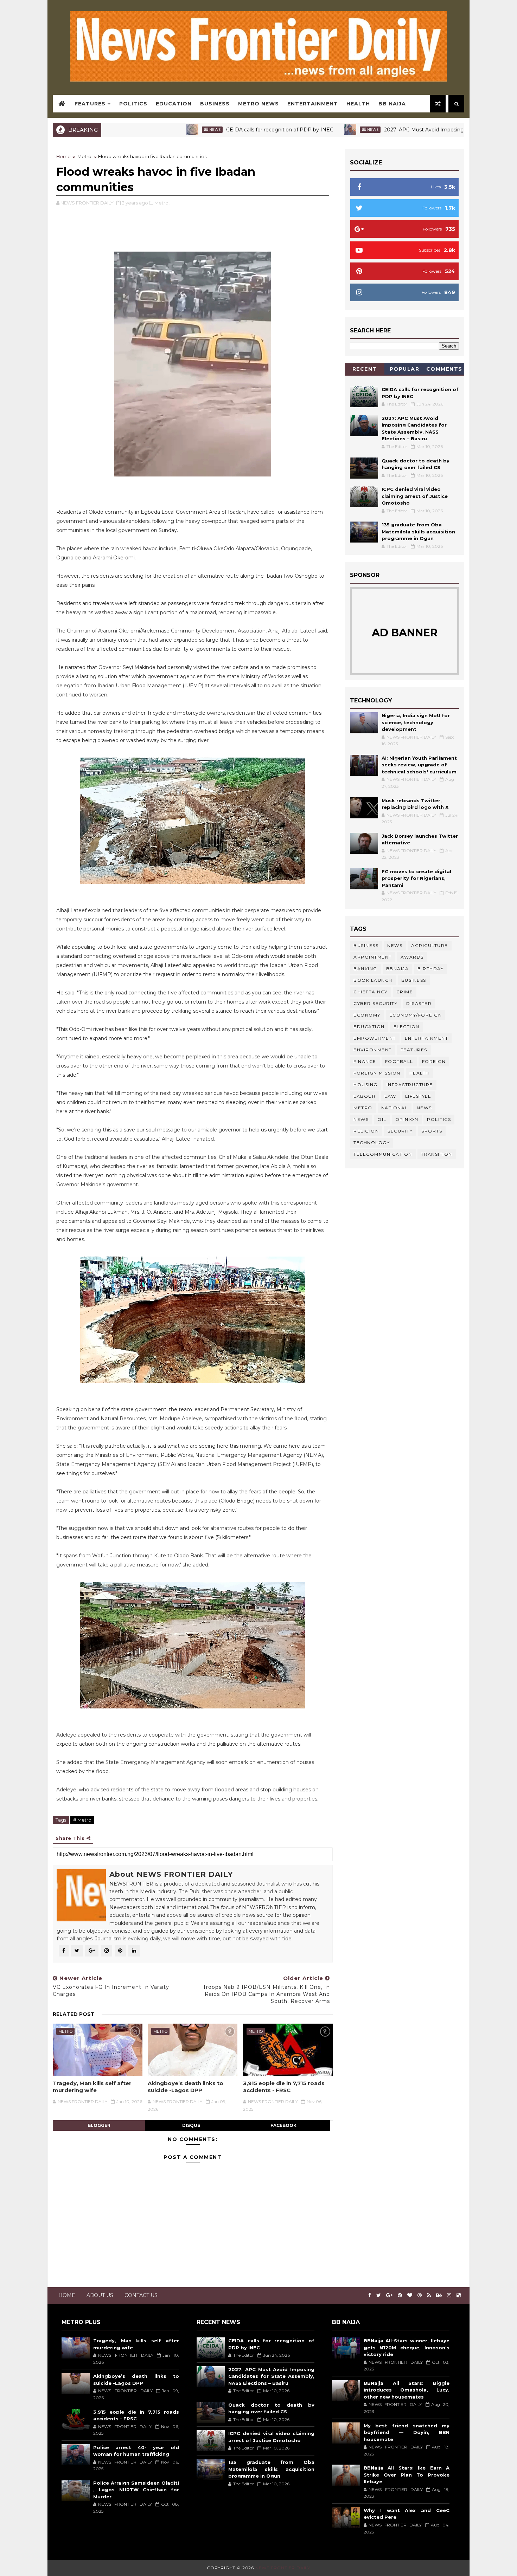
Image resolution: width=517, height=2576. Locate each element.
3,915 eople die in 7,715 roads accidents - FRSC (284, 2087)
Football (399, 1061)
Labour (365, 1096)
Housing (366, 1085)
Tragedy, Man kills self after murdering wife (92, 2087)
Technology (372, 1143)
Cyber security (375, 1003)
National (395, 1108)
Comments (444, 369)
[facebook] (370, 2295)
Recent (365, 369)
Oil (382, 1119)
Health (358, 104)
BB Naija (392, 104)
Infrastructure (410, 1085)
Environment (373, 1050)
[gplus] (389, 2295)
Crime (405, 992)
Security (400, 1131)
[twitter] (379, 2295)
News (138, 129)
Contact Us (141, 2295)
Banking (365, 969)
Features (90, 104)
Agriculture (430, 945)
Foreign (434, 1061)
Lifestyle (418, 1096)
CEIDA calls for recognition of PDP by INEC (203, 130)
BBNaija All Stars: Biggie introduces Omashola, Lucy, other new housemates (407, 2390)
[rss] (429, 2295)
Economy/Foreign (416, 1015)
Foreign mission (377, 1073)
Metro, (162, 203)
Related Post (74, 2014)
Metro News (258, 104)
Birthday (430, 969)
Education (174, 104)
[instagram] (449, 2295)
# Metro (82, 1820)
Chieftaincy (371, 992)
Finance (365, 1061)
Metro (84, 156)
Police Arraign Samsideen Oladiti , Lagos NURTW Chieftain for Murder (136, 2490)
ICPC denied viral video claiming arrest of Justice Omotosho (415, 496)
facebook (283, 2125)
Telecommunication (383, 1154)
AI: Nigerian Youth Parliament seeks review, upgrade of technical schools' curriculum (419, 765)
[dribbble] (420, 2295)
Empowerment (375, 1038)
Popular (405, 369)
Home (63, 156)
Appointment (373, 957)
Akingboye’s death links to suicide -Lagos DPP (186, 2087)
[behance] (439, 2295)
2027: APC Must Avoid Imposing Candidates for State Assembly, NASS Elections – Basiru (271, 2376)
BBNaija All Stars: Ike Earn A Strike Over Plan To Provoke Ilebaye (407, 2475)
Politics (133, 104)
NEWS (361, 1119)
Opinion (407, 1119)
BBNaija (398, 969)
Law (390, 1096)
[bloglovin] (410, 2295)
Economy (367, 1015)
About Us (100, 2295)
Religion (366, 1131)
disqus (191, 2125)
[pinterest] (400, 2295)
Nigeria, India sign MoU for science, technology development (416, 722)
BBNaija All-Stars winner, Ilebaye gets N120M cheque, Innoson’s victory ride (407, 2347)
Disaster (419, 1003)
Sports (432, 1131)
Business (215, 104)
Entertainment (313, 104)
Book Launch (373, 980)
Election (407, 1027)
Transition (437, 1154)
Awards (412, 957)
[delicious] (459, 2295)
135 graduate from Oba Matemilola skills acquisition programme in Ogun (418, 531)
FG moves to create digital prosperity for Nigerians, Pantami (416, 878)
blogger (99, 2125)
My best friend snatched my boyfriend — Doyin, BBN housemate (407, 2432)
